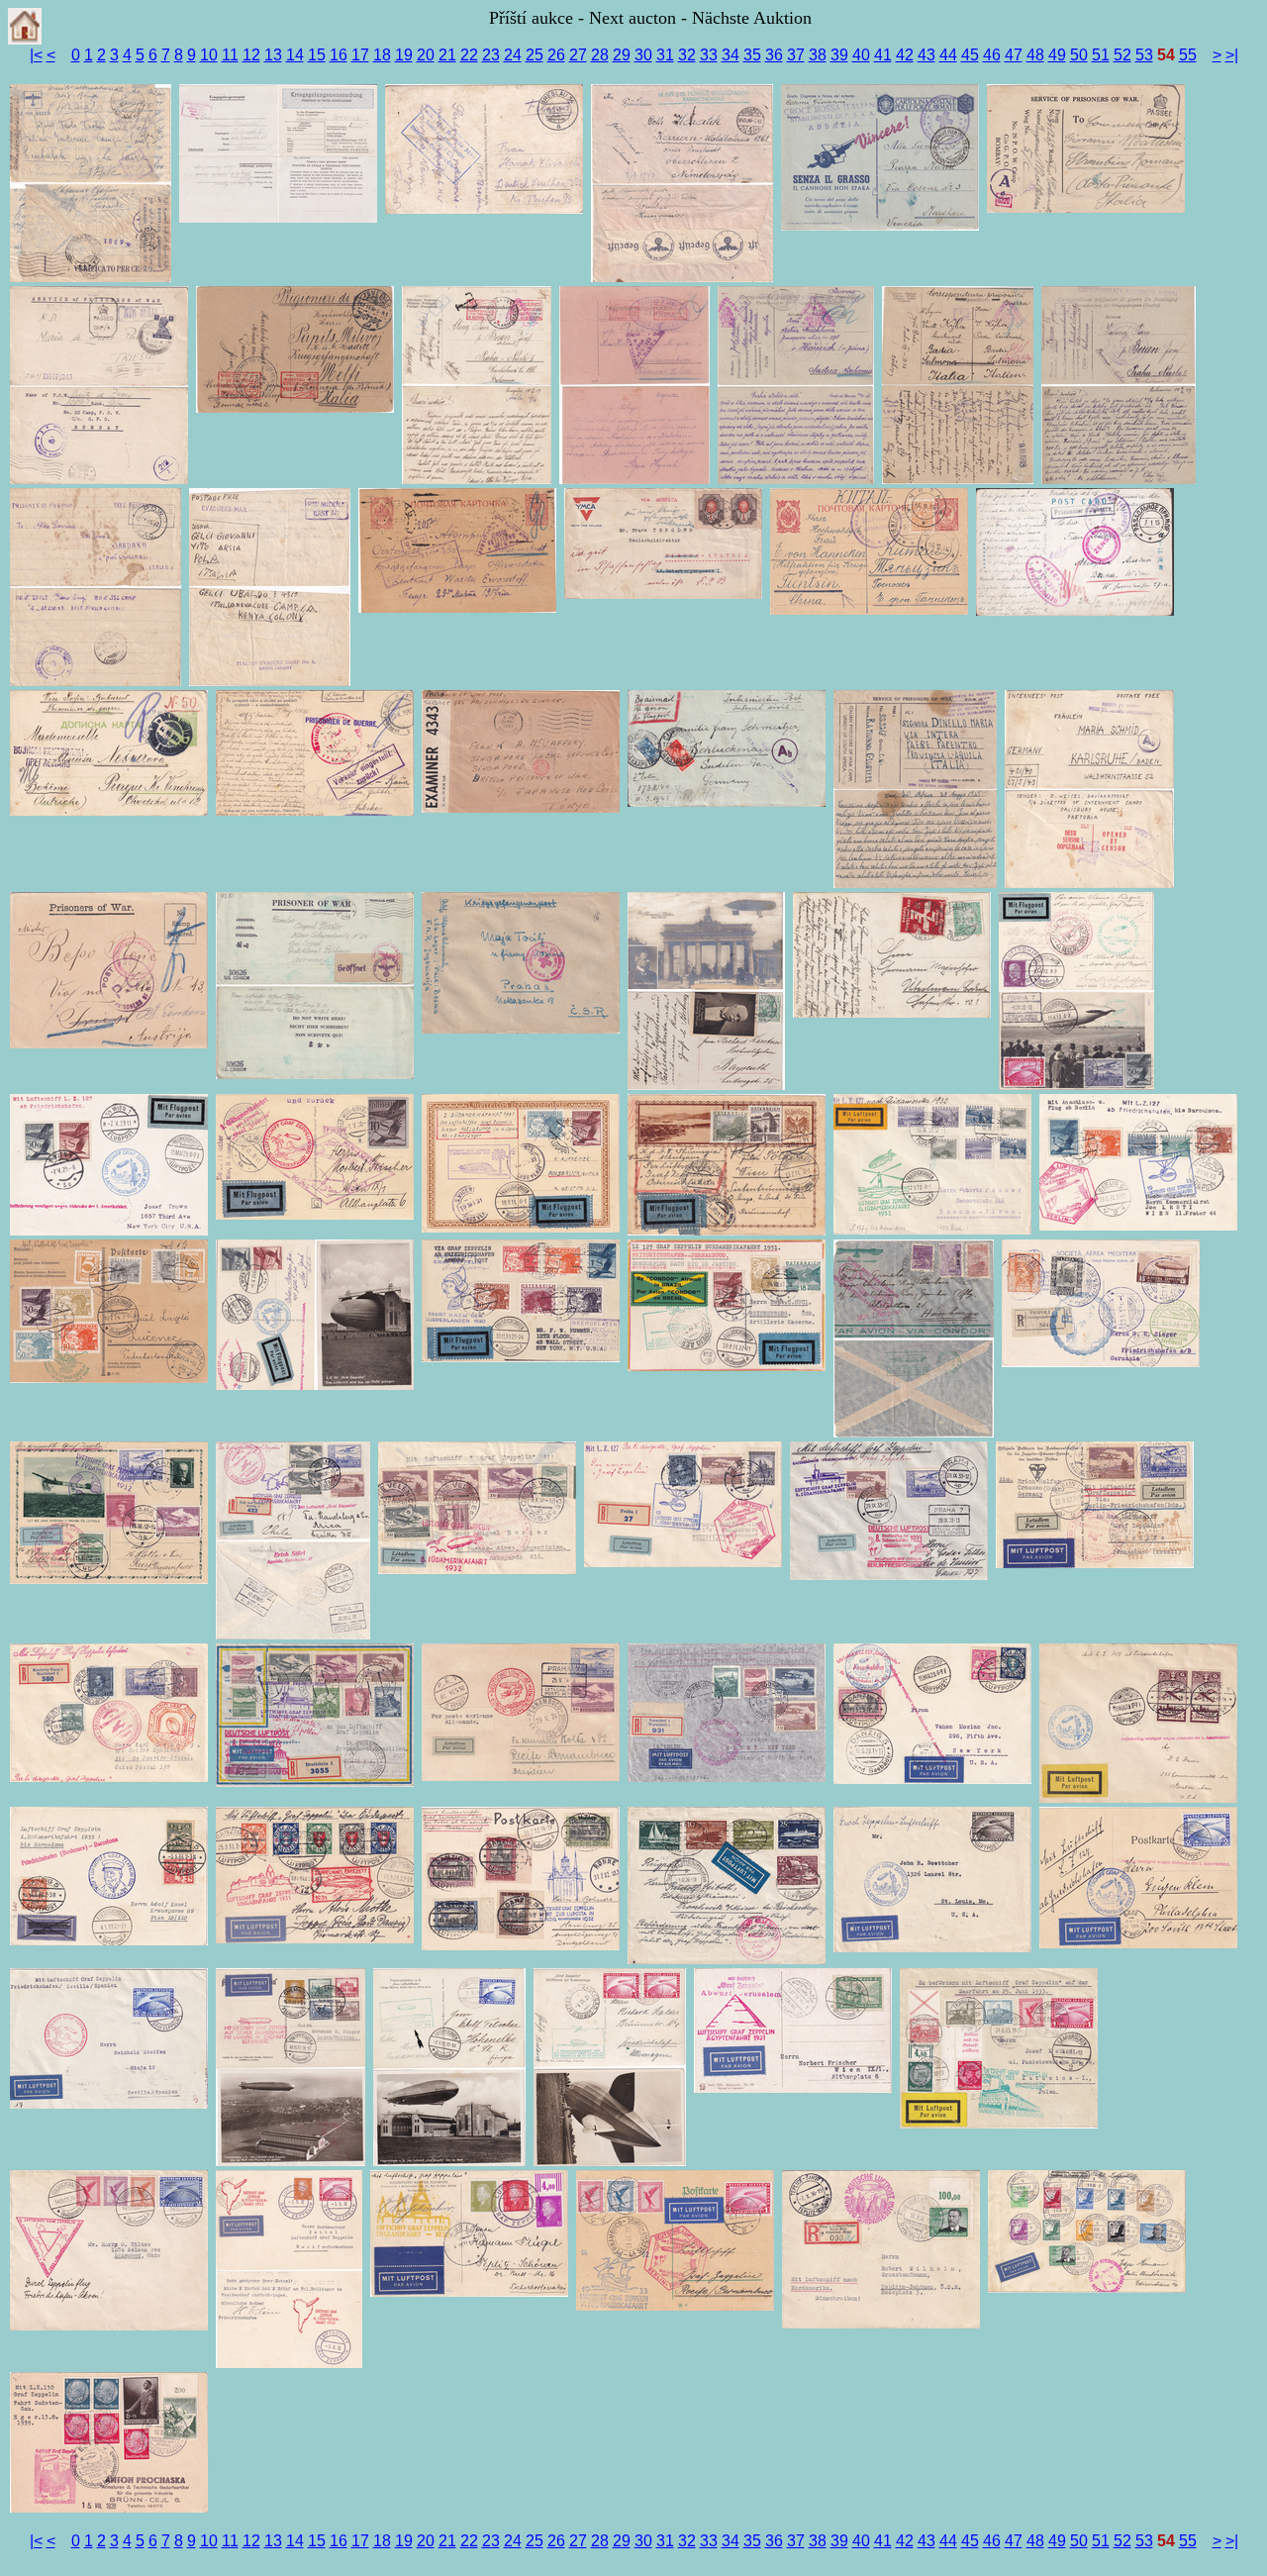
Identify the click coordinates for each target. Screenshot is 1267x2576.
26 (556, 55)
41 (883, 55)
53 (1144, 55)
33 (709, 55)
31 (665, 55)
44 (948, 55)
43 (926, 55)
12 (251, 55)
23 (491, 55)
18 (382, 55)
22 (469, 55)
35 (752, 55)
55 (1188, 55)
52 (1122, 55)
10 (209, 55)
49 (1057, 55)
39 (839, 55)
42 (905, 55)
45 (970, 55)
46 (992, 55)
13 (273, 55)
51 (1101, 55)
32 (687, 55)
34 (731, 55)
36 (774, 55)
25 (535, 55)
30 (643, 55)
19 (404, 55)
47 (1014, 55)
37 (796, 55)
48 (1035, 55)
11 (230, 55)
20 (426, 55)
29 (622, 55)
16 (339, 55)
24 (513, 55)
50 (1079, 55)
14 (295, 55)
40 (861, 55)
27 (578, 55)
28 (600, 55)
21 (447, 55)
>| (1232, 55)
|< (36, 55)
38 (818, 55)
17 (360, 55)
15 (317, 55)
